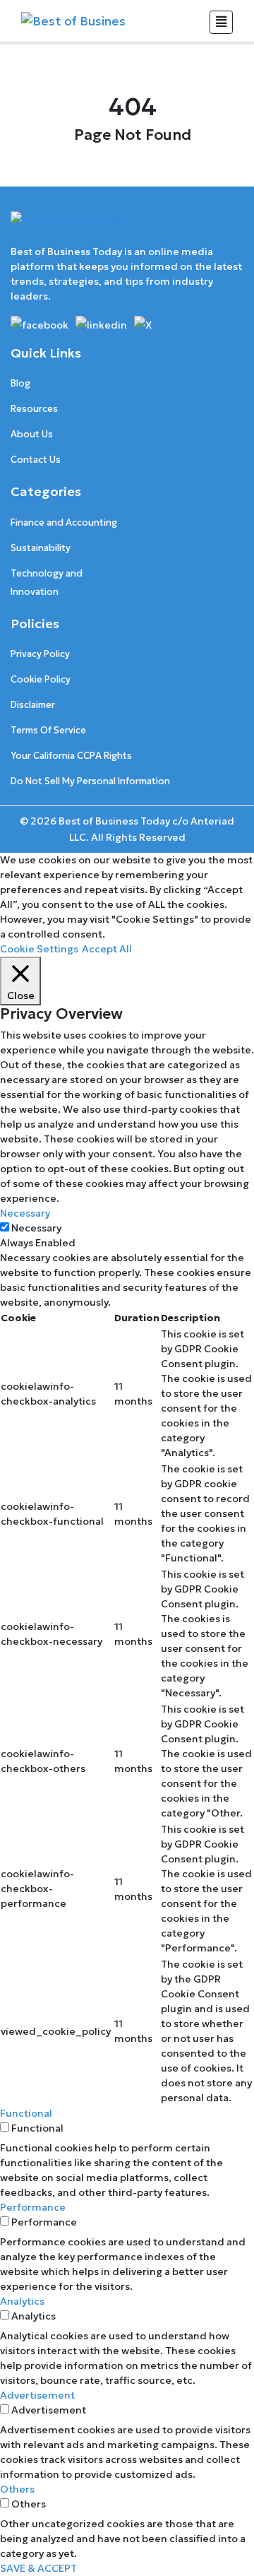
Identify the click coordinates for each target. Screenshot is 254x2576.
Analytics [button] (22, 2301)
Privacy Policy (40, 654)
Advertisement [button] (37, 2395)
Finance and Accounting (64, 522)
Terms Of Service (48, 730)
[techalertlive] (42, 324)
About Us (32, 434)
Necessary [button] (25, 1213)
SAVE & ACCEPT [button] (38, 2568)
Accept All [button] (107, 949)
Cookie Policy (41, 679)
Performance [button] (33, 2207)
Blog (20, 383)
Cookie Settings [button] (39, 949)
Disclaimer (33, 705)
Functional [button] (26, 2113)
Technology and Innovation (47, 583)
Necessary (36, 1228)
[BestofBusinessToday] (68, 227)
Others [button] (17, 2489)
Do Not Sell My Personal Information (90, 781)
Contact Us (36, 460)
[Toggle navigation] (221, 22)
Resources (34, 409)
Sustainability (41, 548)
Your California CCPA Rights (71, 756)
